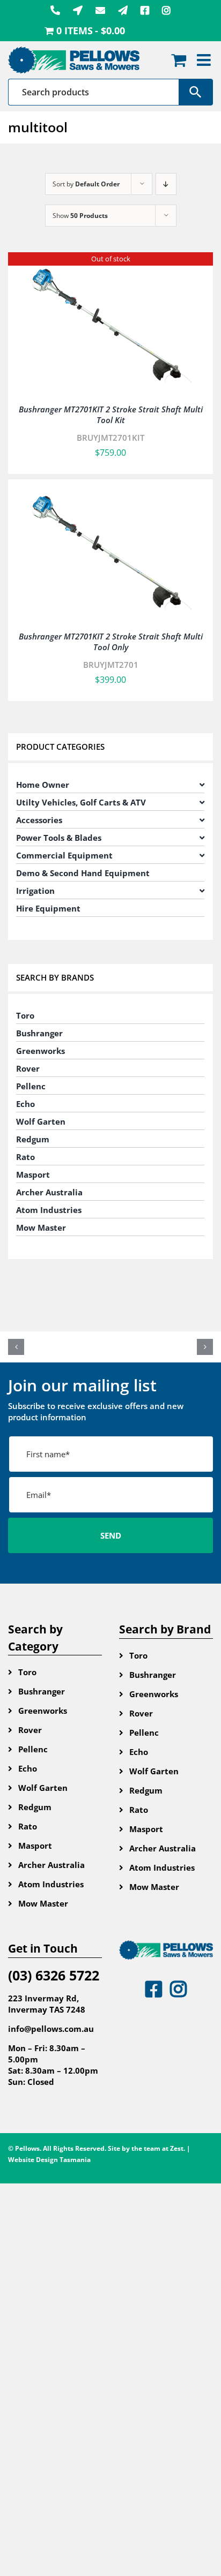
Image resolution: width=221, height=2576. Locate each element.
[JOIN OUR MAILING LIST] (123, 10)
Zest (177, 2148)
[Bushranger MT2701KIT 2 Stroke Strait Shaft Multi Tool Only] (110, 492)
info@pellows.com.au (51, 2029)
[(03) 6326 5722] (55, 10)
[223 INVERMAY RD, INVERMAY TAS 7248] (78, 10)
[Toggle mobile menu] (205, 60)
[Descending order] (166, 184)
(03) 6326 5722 (54, 1975)
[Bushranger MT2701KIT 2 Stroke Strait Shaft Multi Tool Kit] (110, 265)
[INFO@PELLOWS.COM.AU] (100, 10)
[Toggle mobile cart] (179, 60)
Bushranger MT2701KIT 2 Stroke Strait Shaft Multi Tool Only (111, 642)
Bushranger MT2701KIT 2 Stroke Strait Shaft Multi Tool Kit (111, 415)
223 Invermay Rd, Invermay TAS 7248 (47, 2004)
